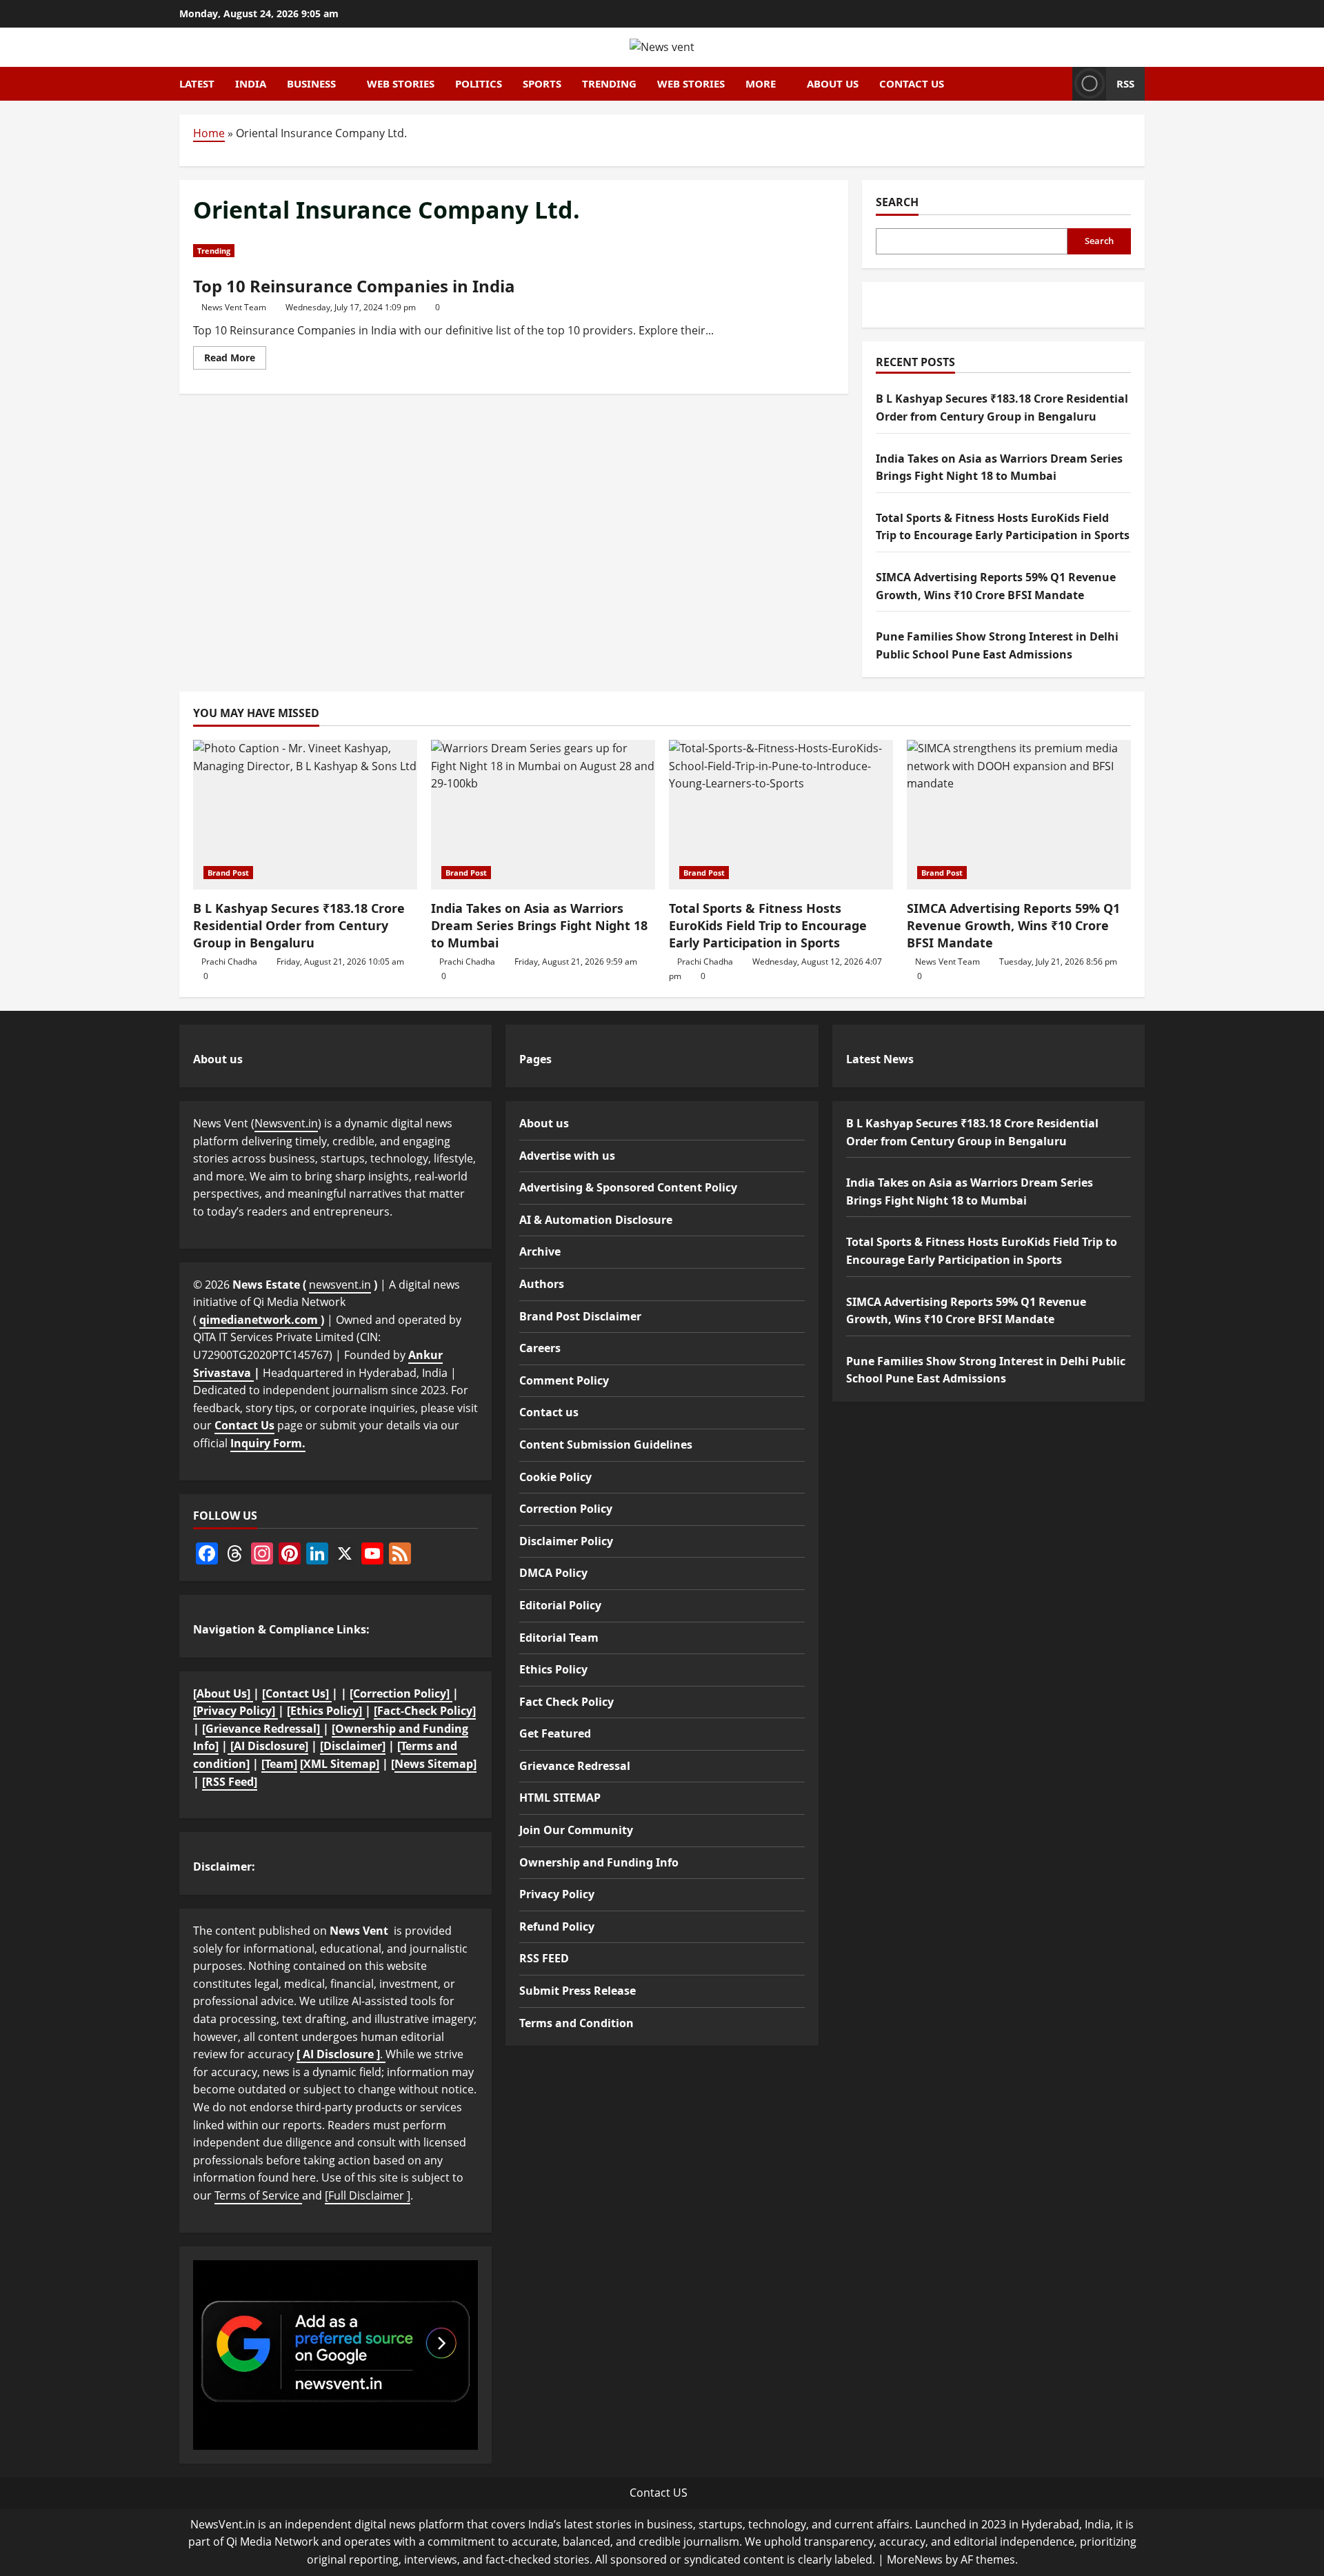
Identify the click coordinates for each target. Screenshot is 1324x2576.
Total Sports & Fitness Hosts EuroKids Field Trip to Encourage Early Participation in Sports (768, 925)
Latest (197, 83)
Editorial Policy (560, 1605)
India (251, 83)
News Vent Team (234, 307)
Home (209, 133)
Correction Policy (566, 1509)
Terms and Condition (576, 2023)
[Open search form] (1058, 83)
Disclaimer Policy (566, 1541)
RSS (1125, 83)
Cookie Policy (555, 1477)
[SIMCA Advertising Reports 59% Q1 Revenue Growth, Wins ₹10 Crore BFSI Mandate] (1019, 815)
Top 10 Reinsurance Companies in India (354, 286)
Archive (540, 1251)
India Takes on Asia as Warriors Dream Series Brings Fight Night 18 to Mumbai (539, 925)
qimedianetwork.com (260, 1320)
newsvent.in (340, 1285)
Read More (235, 360)
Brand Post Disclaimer (580, 1316)
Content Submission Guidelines (606, 1445)
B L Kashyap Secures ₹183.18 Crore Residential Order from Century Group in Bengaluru (299, 925)
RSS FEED (544, 1958)
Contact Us (244, 1425)
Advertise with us (567, 1156)
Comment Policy (564, 1380)
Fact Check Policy (566, 1702)
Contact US (659, 2493)
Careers (540, 1348)
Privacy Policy (557, 1894)
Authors (542, 1284)
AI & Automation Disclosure (596, 1220)
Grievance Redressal (575, 1766)
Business (311, 83)
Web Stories (401, 83)
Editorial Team (559, 1638)
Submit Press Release (578, 1991)
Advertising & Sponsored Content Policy (628, 1187)
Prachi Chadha (229, 962)
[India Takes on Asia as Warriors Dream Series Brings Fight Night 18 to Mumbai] (543, 815)
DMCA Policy (553, 1573)
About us (833, 83)
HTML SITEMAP (560, 1798)
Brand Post (228, 873)
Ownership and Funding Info (599, 1862)
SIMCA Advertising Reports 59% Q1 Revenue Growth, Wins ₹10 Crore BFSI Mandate (1013, 925)
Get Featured (555, 1733)
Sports (542, 83)
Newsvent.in (286, 1123)
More (761, 83)
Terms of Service (258, 2195)
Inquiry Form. (268, 1443)
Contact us (912, 83)
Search (897, 202)
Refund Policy (557, 1926)
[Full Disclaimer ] (368, 2195)
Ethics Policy (553, 1669)
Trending (609, 83)
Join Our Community (576, 1830)
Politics (479, 83)
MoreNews (915, 2559)
